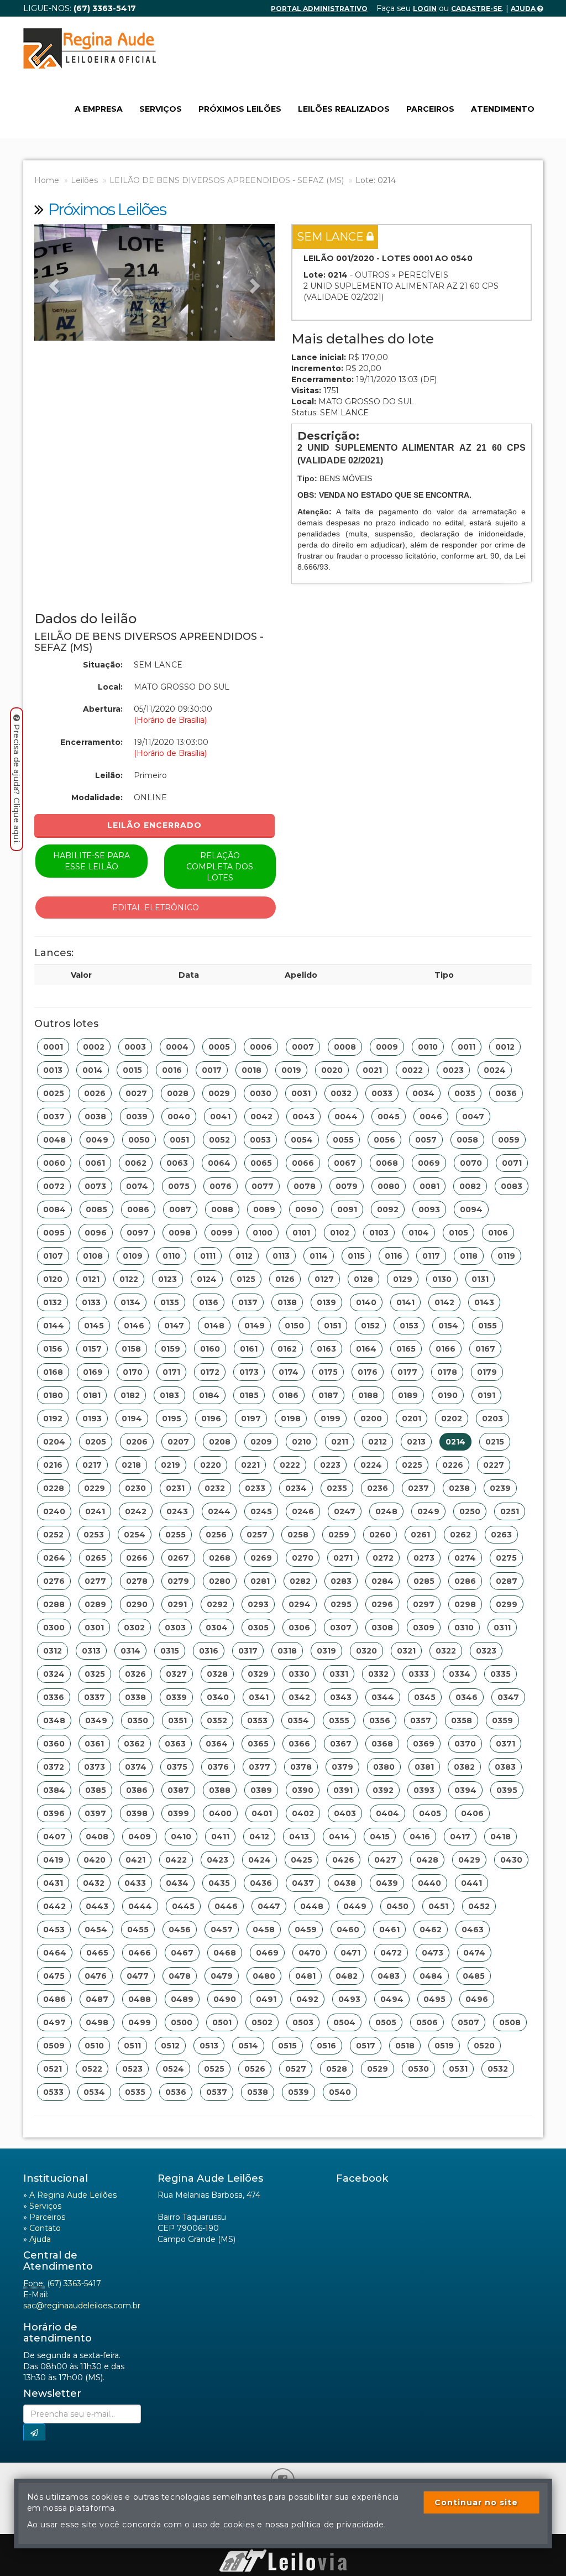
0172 (210, 1372)
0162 (287, 1349)
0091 (347, 1209)
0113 (281, 1256)
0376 (218, 1767)
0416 (420, 1837)
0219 (171, 1465)
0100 (263, 1233)
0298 (465, 1604)
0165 (406, 1349)
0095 (54, 1233)
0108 (93, 1256)
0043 (303, 1117)
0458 (264, 1930)
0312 (53, 1651)
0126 (285, 1279)
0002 (94, 1047)
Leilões (84, 180)
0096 (96, 1233)
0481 (305, 1976)
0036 (506, 1093)
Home (47, 180)
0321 (406, 1651)
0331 (339, 1674)
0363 (175, 1744)
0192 (53, 1419)
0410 (181, 1837)
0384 (54, 1790)
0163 (326, 1349)
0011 (467, 1047)
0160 (210, 1349)
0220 (211, 1465)
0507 (468, 2022)
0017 (212, 1070)
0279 (178, 1581)
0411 (220, 1837)
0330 (299, 1674)
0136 (209, 1302)
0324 (54, 1674)
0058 (467, 1140)
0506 (427, 2022)
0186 (289, 1395)
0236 (378, 1488)
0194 (132, 1419)
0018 (251, 1070)
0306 (299, 1628)
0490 (225, 1999)
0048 (54, 1140)
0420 (95, 1860)
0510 (94, 2046)
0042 (261, 1117)
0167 (485, 1349)
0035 (465, 1093)
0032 (341, 1093)
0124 (207, 1279)
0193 (92, 1419)
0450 (397, 1906)
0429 (469, 1860)
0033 (382, 1093)
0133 (91, 1302)
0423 (218, 1860)
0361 (94, 1744)
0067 (345, 1163)
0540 (340, 2092)
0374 (136, 1767)
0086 (138, 1209)
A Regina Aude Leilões (73, 2195)
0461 (389, 1930)
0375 (177, 1767)
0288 (54, 1604)
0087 (180, 1209)
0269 (261, 1558)
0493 (349, 1999)
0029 (219, 1093)
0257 (257, 1535)
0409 (140, 1837)
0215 (495, 1442)
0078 (305, 1186)
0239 (500, 1488)
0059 (509, 1140)
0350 (138, 1720)
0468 (225, 1953)
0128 (363, 1279)
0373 (95, 1767)
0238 (459, 1488)
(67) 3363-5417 (74, 2283)
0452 (479, 1906)
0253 (94, 1535)
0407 (54, 1837)
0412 (259, 1837)
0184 (209, 1395)
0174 (289, 1372)
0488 (140, 1999)
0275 (506, 1558)
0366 (299, 1744)
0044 (346, 1117)
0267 (178, 1558)
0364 (217, 1744)
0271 (343, 1558)
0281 (260, 1581)
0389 (261, 1790)
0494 (392, 1999)
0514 (248, 2046)
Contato (45, 2228)
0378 (301, 1767)
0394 (465, 1790)
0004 (177, 1047)
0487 (97, 1999)
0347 (508, 1697)
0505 (386, 2022)
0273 (424, 1558)
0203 (492, 1419)
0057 (426, 1140)
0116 (394, 1256)
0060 (54, 1163)
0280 (220, 1581)
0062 (136, 1163)
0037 (54, 1117)
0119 (506, 1256)
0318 (287, 1651)
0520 (484, 2046)
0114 (319, 1256)
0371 (505, 1744)
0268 (220, 1558)
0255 (175, 1535)
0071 (512, 1163)
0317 (248, 1651)
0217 (92, 1465)
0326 (135, 1674)
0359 (502, 1720)
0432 (94, 1883)
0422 (176, 1860)
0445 (183, 1906)
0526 (255, 2069)
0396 (54, 1813)
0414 (339, 1837)
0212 (378, 1442)
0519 (444, 2046)
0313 (91, 1651)
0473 (433, 1953)
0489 (182, 1999)
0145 (94, 1326)
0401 (262, 1813)
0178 (447, 1372)
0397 (95, 1813)
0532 (498, 2069)
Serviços (161, 109)
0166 (446, 1349)
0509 (54, 2046)
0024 (495, 1070)
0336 (54, 1697)
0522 (92, 2069)
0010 (428, 1047)
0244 (219, 1511)
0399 (178, 1813)
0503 (303, 2022)
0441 (471, 1883)
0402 (303, 1813)
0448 (312, 1906)
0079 (347, 1186)
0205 (96, 1442)
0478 (180, 1976)
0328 (217, 1674)
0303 (175, 1628)
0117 (431, 1256)
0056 (384, 1140)
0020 (332, 1070)
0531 (458, 2069)
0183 (169, 1395)
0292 (217, 1604)
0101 (301, 1233)
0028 (178, 1093)
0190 (448, 1395)
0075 (179, 1186)
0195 (172, 1419)
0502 (262, 2022)
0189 (408, 1395)
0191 (486, 1395)
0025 (54, 1093)
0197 (251, 1419)
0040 (179, 1117)
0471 (350, 1953)
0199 (331, 1419)
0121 (91, 1279)
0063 (177, 1163)
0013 (53, 1070)
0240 (54, 1511)
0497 (54, 2022)
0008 (345, 1047)
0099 (222, 1233)
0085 (96, 1209)
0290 (137, 1604)
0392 (383, 1790)
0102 (340, 1233)
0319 (326, 1651)
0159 (171, 1349)
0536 (176, 2092)
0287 (507, 1581)
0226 (453, 1465)
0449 (355, 1906)
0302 (134, 1628)
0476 (96, 1976)
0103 (379, 1233)
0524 (173, 2069)
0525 (214, 2069)
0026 (95, 1093)
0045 (389, 1117)
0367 (341, 1744)
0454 (96, 1930)
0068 (387, 1163)
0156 (53, 1349)
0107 (53, 1256)
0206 (137, 1442)
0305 (258, 1628)
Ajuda (524, 9)
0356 (380, 1720)
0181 (92, 1395)
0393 (424, 1790)
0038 (95, 1117)
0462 (431, 1930)
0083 (512, 1186)
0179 (487, 1372)
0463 (473, 1930)
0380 (384, 1767)
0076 (221, 1186)
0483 (389, 1976)
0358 (462, 1720)
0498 (97, 2022)
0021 (372, 1070)
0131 (480, 1279)
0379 (342, 1767)
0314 (130, 1651)
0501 (222, 2022)
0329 (258, 1674)
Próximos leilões (240, 109)
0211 (340, 1442)
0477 (138, 1976)
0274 (465, 1558)
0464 (55, 1953)
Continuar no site (476, 2502)
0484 (431, 1976)
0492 (307, 1999)
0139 (326, 1302)
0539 (298, 2092)
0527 (296, 2069)
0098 (180, 1233)
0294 (300, 1604)
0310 (464, 1628)
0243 (177, 1511)
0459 (306, 1930)
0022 (412, 1070)
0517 (366, 2046)
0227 (494, 1465)
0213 (416, 1442)
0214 (455, 1442)
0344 (383, 1697)
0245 (261, 1511)
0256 (216, 1535)
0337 (95, 1697)
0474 (474, 1953)
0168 (53, 1372)
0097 (138, 1233)
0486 (54, 1999)
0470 (310, 1953)
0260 (380, 1535)
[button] (52, 282)
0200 (371, 1419)
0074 (137, 1186)
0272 (383, 1558)
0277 (95, 1581)
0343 (341, 1697)
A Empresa (99, 109)
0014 (93, 1070)
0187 (328, 1395)
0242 (136, 1511)
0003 (135, 1047)
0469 (267, 1953)
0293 (258, 1604)
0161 (249, 1349)
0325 (95, 1674)
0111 (208, 1256)
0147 (174, 1326)
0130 (442, 1279)
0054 (302, 1140)
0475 (54, 1976)
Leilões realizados (344, 109)
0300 (54, 1628)
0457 (222, 1930)
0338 (135, 1697)
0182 (130, 1395)
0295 (341, 1604)
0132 (53, 1302)
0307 (341, 1628)
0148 (214, 1326)
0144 (54, 1326)
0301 (94, 1628)
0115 (356, 1256)
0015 (132, 1070)
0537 (217, 2092)
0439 (387, 1883)
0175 (328, 1372)
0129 (403, 1279)
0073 (95, 1186)
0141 (405, 1302)
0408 (97, 1837)
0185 (249, 1395)
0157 (92, 1349)
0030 (261, 1093)
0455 (138, 1930)
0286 (465, 1581)
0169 (93, 1372)
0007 (303, 1047)
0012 (505, 1047)
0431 (53, 1883)
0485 (474, 1976)
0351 (177, 1720)
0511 (132, 2046)
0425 (302, 1860)
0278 (137, 1581)
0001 (53, 1047)
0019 (291, 1070)
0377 (260, 1767)
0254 (135, 1535)
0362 (134, 1744)
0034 (423, 1093)
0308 (382, 1628)
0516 (326, 2046)
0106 (498, 1233)
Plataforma (283, 2544)
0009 (387, 1047)
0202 (452, 1419)
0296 (382, 1604)
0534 (94, 2092)
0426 (343, 1860)
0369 (424, 1744)
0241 (95, 1511)
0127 (324, 1279)
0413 (299, 1837)
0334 (460, 1674)
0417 (460, 1837)
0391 (343, 1790)
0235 (337, 1488)
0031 (301, 1093)
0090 (306, 1209)
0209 (261, 1442)
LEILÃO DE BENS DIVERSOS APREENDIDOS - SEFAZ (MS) (227, 180)
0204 (54, 1442)
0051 (179, 1140)
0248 (386, 1511)
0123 (167, 1279)
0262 (460, 1535)
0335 (501, 1674)
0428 (427, 1860)
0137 (248, 1302)
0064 (219, 1163)
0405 (430, 1813)
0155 (488, 1326)
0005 (219, 1047)
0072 (54, 1186)
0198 (291, 1419)
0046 (431, 1117)
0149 (255, 1326)
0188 (368, 1395)
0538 (258, 2092)
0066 (303, 1163)
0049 (97, 1140)
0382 (464, 1767)
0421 (135, 1860)
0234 (296, 1488)
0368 (382, 1744)
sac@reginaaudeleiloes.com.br (82, 2306)
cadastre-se (476, 9)
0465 (97, 1953)
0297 (424, 1604)
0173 (249, 1372)
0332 (378, 1674)
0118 (469, 1256)
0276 (54, 1581)
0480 (264, 1976)
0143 (484, 1302)
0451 (438, 1906)
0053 (260, 1140)
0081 (429, 1186)
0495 (434, 1999)
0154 (448, 1326)
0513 (209, 2046)
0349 (96, 1720)
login (425, 9)
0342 (299, 1697)
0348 (54, 1720)
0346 (467, 1697)
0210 (302, 1442)
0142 (444, 1302)
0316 (209, 1651)
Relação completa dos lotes (220, 867)
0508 (510, 2022)
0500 (182, 2022)
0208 (220, 1442)
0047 (473, 1117)
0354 (298, 1720)
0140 (366, 1302)
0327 (176, 1674)
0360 (54, 1744)
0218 (131, 1465)
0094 (471, 1209)
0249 (428, 1511)
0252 (53, 1535)
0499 (140, 2022)
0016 (172, 1070)
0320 (366, 1651)
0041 (220, 1117)
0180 (53, 1395)
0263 (501, 1535)
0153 (409, 1326)
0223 (330, 1465)
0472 (391, 1953)
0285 (424, 1581)
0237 (418, 1488)
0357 (421, 1720)
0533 (53, 2092)
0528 (337, 2069)
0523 (132, 2069)
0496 (477, 1999)
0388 (220, 1790)
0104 (419, 1233)
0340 (218, 1697)
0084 (54, 1209)
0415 (380, 1837)
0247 (345, 1511)
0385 (96, 1790)
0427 (385, 1860)
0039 (137, 1117)
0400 (220, 1813)
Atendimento (503, 109)
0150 (294, 1326)
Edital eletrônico (156, 908)
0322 (446, 1651)
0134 (130, 1302)
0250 (470, 1511)
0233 (255, 1488)
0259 (339, 1535)
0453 (54, 1930)
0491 (266, 1999)
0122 (129, 1279)
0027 (136, 1093)
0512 (170, 2046)
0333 (419, 1674)
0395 (507, 1790)
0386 (137, 1790)
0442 (54, 1906)
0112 (244, 1256)
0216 (53, 1465)
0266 (137, 1558)
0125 (246, 1279)
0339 (176, 1697)
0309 (424, 1628)
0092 (388, 1209)
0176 (368, 1372)
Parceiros (430, 109)
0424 (260, 1860)
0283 (341, 1581)
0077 (263, 1186)
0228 (54, 1488)
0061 (95, 1163)
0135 (170, 1302)
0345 (425, 1697)
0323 (486, 1651)
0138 (287, 1302)
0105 (458, 1233)
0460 (348, 1930)
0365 (258, 1744)
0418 (501, 1837)
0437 (303, 1883)
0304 (217, 1628)
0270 (303, 1558)
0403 (345, 1813)
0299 (507, 1604)
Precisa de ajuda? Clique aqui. (17, 784)
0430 (511, 1860)
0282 (300, 1581)
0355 (339, 1720)
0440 (429, 1883)
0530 (418, 2069)
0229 (95, 1488)
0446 (226, 1906)
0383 (505, 1767)
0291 (177, 1604)
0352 (217, 1720)
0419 (53, 1860)
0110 (171, 1256)
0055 (343, 1140)
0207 (178, 1442)
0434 (177, 1883)
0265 (96, 1558)
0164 (366, 1349)
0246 (303, 1511)
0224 (371, 1465)
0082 (470, 1186)
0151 (332, 1326)
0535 (135, 2092)
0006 (261, 1047)
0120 (53, 1279)
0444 (140, 1906)
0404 (387, 1813)
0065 (261, 1163)
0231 (175, 1488)
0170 (133, 1372)
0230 (135, 1488)
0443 (97, 1906)
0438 (345, 1883)
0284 (382, 1581)
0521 (53, 2069)
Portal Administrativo (319, 9)
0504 (344, 2022)
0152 (370, 1326)
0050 (139, 1140)
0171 (171, 1372)
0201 (412, 1419)
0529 (378, 2069)
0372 (54, 1767)
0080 (389, 1186)
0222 (290, 1465)
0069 (429, 1163)
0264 (54, 1558)
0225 (412, 1465)
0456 (180, 1930)
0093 (429, 1209)
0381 (424, 1767)
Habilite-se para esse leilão (91, 861)
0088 (222, 1209)
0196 (211, 1419)
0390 (303, 1790)
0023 (453, 1070)
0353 (257, 1720)
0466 (140, 1953)
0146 (134, 1326)
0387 (178, 1790)
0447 (269, 1906)
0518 (405, 2046)
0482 (347, 1976)
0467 (182, 1953)
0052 (219, 1140)
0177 (407, 1372)
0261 (420, 1535)
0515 (287, 2046)
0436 (261, 1883)
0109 (133, 1256)
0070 (471, 1163)
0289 (95, 1604)
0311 (502, 1628)
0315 (170, 1651)
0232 (215, 1488)
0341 (259, 1697)
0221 (250, 1465)
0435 (219, 1883)
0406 (472, 1813)
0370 (465, 1744)
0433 (135, 1883)
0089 (264, 1209)
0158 (131, 1349)
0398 (137, 1813)
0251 (510, 1511)
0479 (222, 1976)
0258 (298, 1535)
